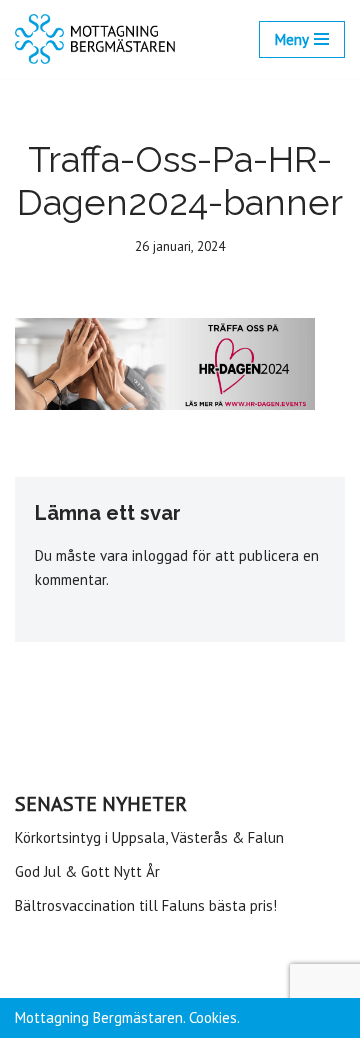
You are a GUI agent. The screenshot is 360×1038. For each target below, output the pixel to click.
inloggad (160, 555)
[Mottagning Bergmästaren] (95, 39)
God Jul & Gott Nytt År (87, 871)
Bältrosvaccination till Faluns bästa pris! (146, 905)
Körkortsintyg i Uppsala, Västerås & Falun (149, 837)
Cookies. (214, 1017)
